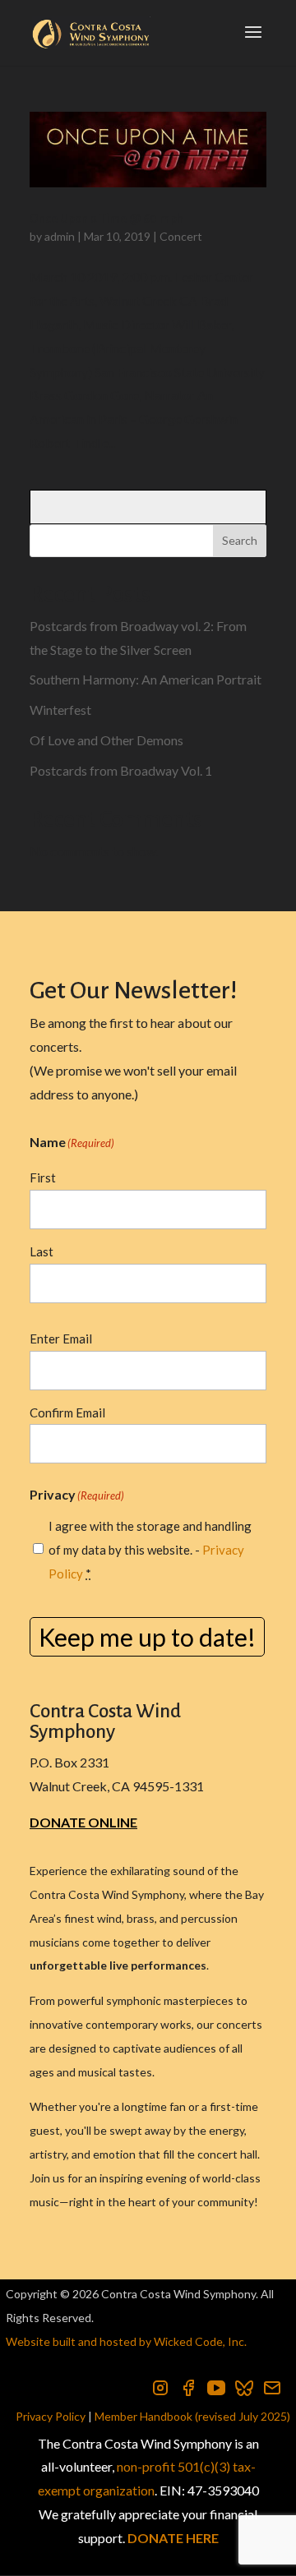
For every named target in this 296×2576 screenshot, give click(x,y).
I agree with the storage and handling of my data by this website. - (150, 1550)
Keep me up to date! (147, 1637)
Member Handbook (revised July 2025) (192, 2416)
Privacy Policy (51, 2416)
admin (60, 236)
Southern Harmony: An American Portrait (146, 679)
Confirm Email (67, 1412)
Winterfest (60, 710)
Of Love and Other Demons (106, 740)
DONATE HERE (173, 2538)
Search (240, 540)
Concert (181, 236)
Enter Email (61, 1339)
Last (42, 1251)
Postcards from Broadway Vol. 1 (121, 770)
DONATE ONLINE (83, 1822)
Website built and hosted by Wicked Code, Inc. (126, 2341)
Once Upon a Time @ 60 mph (106, 219)
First (43, 1177)
